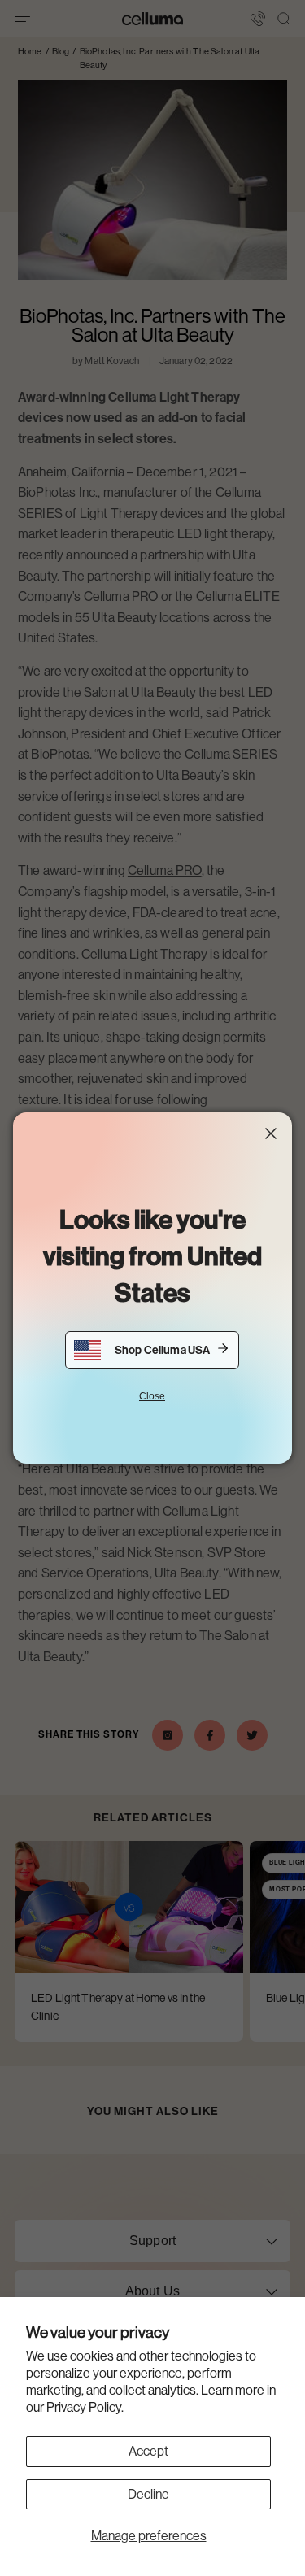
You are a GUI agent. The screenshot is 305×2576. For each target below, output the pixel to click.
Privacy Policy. (85, 2407)
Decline (148, 2494)
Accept (148, 2451)
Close (152, 1396)
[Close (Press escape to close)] (271, 1134)
